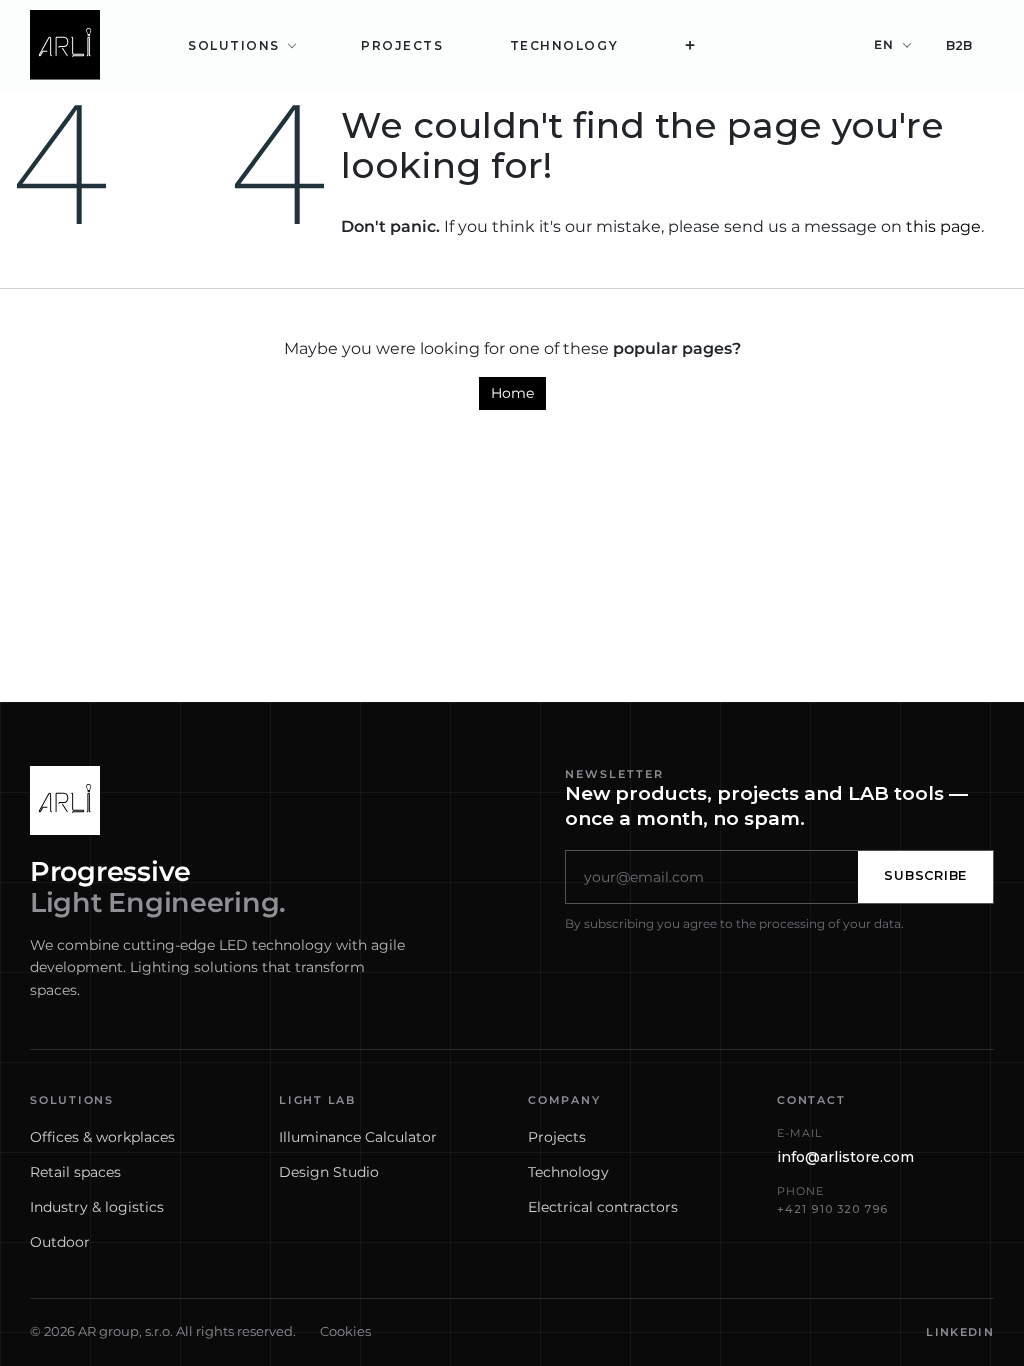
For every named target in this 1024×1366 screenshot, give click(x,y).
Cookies (345, 1331)
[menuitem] (241, 45)
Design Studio (329, 1172)
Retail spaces (75, 1172)
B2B (959, 45)
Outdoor (60, 1242)
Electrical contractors (603, 1207)
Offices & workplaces (102, 1137)
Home (512, 393)
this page (943, 226)
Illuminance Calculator (358, 1137)
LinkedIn (960, 1332)
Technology (568, 1172)
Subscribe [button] (925, 875)
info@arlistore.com (845, 1157)
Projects (557, 1137)
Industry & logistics (97, 1207)
